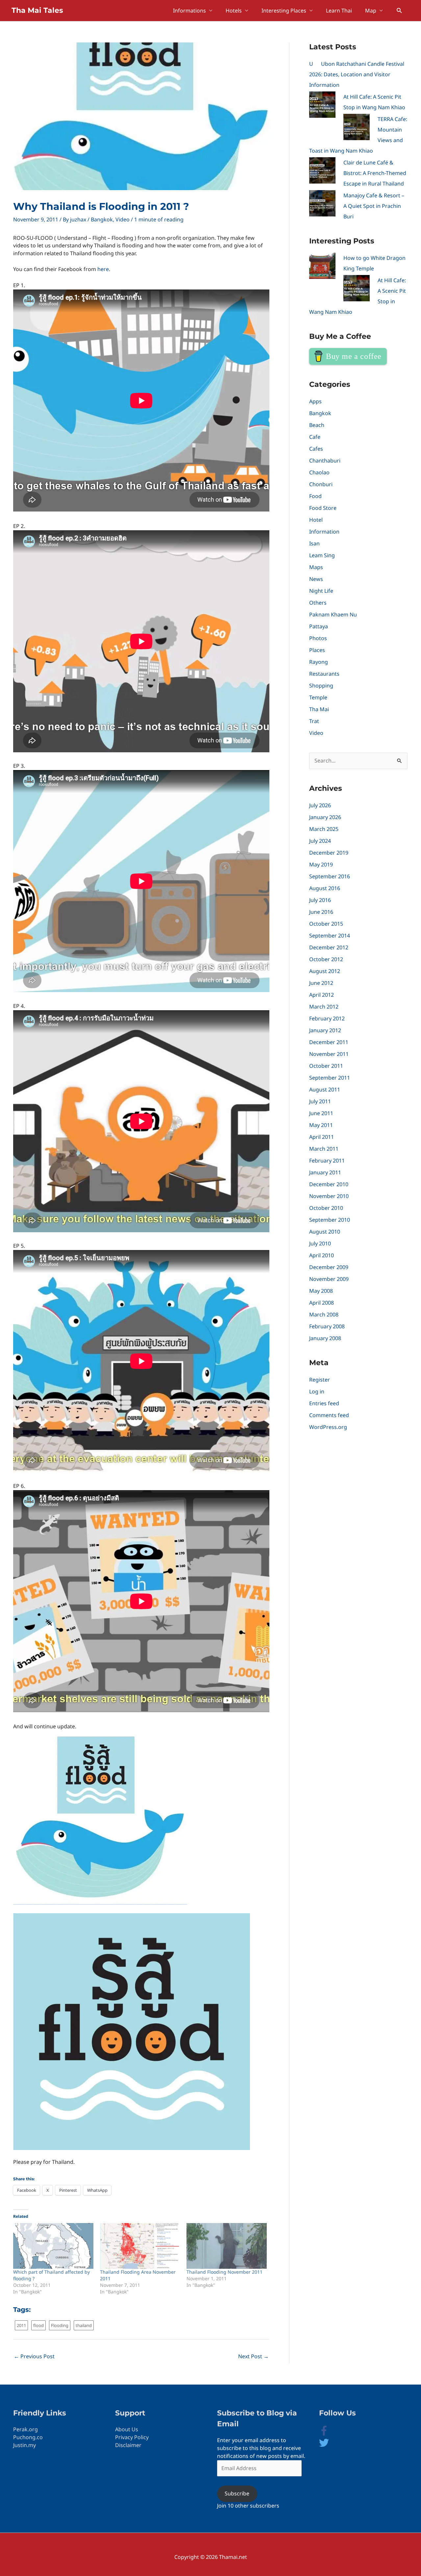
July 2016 (320, 900)
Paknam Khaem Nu (333, 614)
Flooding (60, 2325)
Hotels (234, 11)
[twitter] (324, 2446)
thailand (84, 2325)
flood (38, 2325)
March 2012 (324, 1007)
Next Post (253, 2356)
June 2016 (321, 912)
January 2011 (325, 1172)
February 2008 (327, 1326)
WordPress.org (328, 1427)
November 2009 (329, 1279)
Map (371, 11)
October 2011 (326, 1066)
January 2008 (325, 1338)
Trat (314, 721)
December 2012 (329, 947)
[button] (399, 11)
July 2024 (320, 841)
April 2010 (322, 1255)
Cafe (315, 437)
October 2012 (326, 959)
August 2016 (325, 888)
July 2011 (320, 1101)
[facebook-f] (329, 2434)
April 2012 (322, 995)
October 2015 (326, 924)
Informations (189, 11)
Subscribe (237, 2493)
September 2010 (330, 1220)
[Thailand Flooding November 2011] (227, 2246)
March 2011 (324, 1149)
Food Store (323, 508)
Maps (316, 567)
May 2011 (321, 1125)
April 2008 (322, 1303)
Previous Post (34, 2356)
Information (324, 532)
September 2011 (330, 1078)
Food (315, 496)
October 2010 (326, 1208)
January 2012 (325, 1030)
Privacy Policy (132, 2437)
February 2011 (327, 1161)
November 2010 (329, 1196)
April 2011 (322, 1137)
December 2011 (329, 1042)
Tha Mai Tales (37, 10)
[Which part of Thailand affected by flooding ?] (53, 2246)
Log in (317, 1391)
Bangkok (102, 219)
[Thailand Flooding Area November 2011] (140, 2246)
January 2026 (325, 817)
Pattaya (319, 626)
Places (317, 650)
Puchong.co (28, 2437)
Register (320, 1380)
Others (318, 603)
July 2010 (320, 1243)
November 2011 (329, 1054)
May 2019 (321, 864)
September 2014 (330, 936)
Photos (318, 638)
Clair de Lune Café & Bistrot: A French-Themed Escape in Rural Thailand (375, 173)
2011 (21, 2325)
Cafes (316, 449)
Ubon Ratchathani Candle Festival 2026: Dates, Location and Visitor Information (357, 74)
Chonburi (321, 484)
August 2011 (325, 1089)
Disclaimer (128, 2445)
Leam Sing (322, 555)
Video (123, 219)
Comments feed (329, 1415)
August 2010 (325, 1232)
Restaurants (324, 674)
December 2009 (329, 1267)
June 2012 (321, 983)
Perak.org (25, 2429)
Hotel (316, 520)
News (316, 579)
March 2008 (324, 1314)
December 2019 (329, 853)
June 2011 (321, 1113)
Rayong (319, 662)
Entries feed (324, 1403)
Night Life (321, 591)
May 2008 (321, 1291)
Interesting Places (284, 11)
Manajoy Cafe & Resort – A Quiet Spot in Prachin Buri (374, 206)
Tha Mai (319, 709)
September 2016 (330, 876)
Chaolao (319, 472)
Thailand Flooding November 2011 (224, 2272)
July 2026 (320, 805)
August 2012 (325, 971)
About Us (127, 2429)
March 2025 (324, 829)
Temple (318, 697)
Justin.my (25, 2445)
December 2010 (329, 1184)
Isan (314, 543)
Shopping (321, 686)
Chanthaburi (325, 461)
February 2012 (327, 1018)
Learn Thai (339, 11)
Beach (317, 425)
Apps (315, 401)
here (103, 269)
